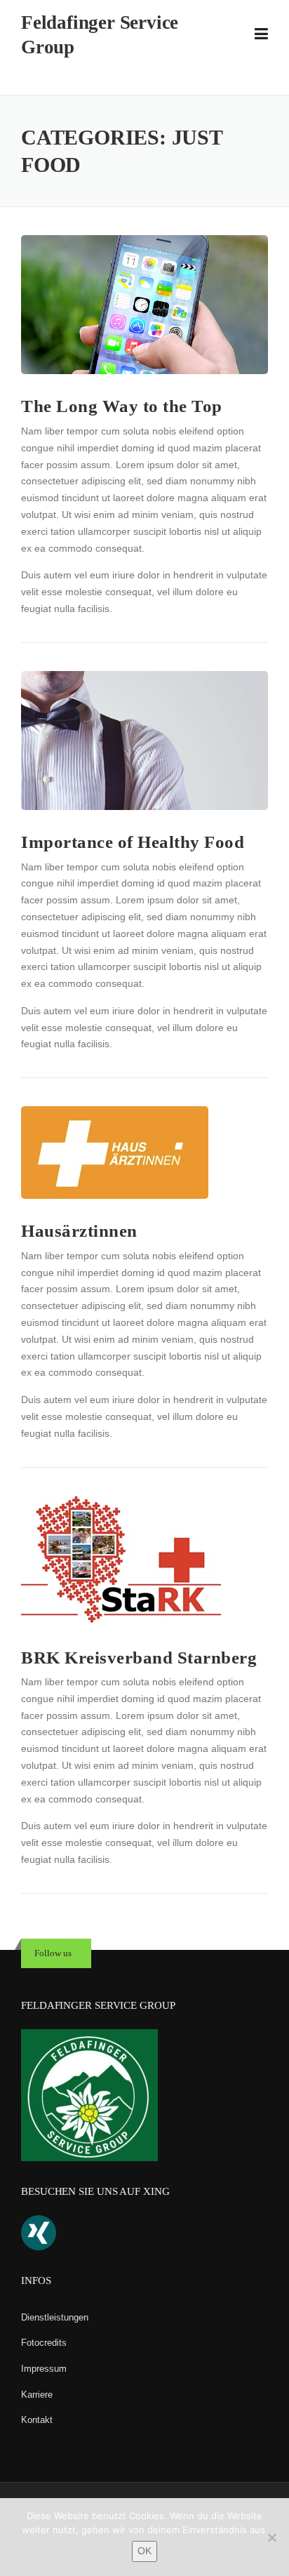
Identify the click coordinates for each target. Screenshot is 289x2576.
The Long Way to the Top (122, 406)
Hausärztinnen (79, 1231)
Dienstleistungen (55, 2317)
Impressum (44, 2369)
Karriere (37, 2395)
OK (144, 2551)
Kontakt (37, 2420)
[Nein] (271, 2537)
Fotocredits (44, 2343)
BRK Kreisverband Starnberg (139, 1658)
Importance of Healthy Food (133, 842)
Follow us (53, 1953)
